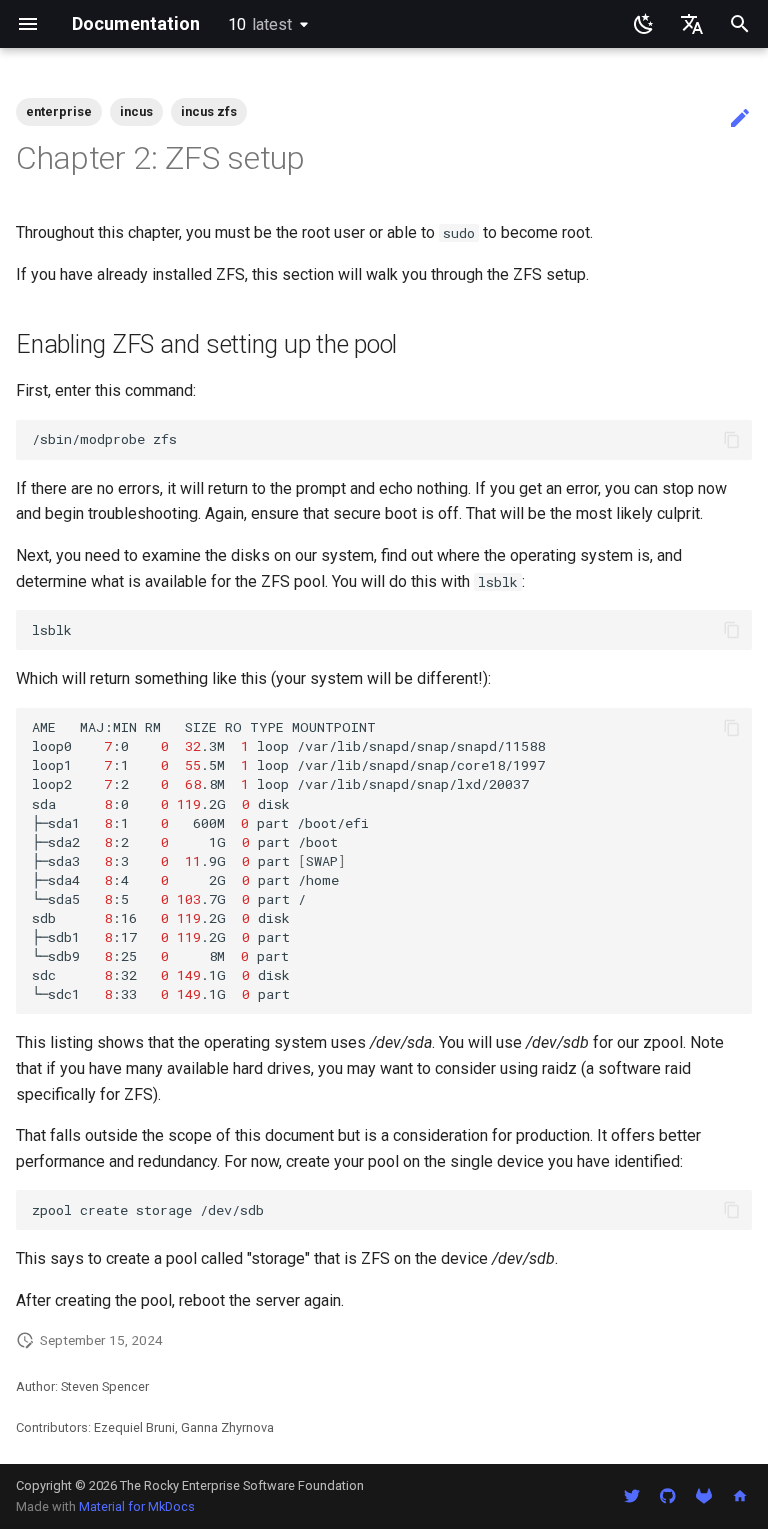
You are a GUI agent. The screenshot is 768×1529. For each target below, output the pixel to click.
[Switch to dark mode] (644, 24)
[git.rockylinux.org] (704, 1496)
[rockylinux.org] (740, 1496)
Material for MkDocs (137, 1506)
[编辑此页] (740, 119)
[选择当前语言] (692, 24)
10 (260, 24)
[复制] (732, 440)
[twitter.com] (632, 1496)
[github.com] (668, 1496)
